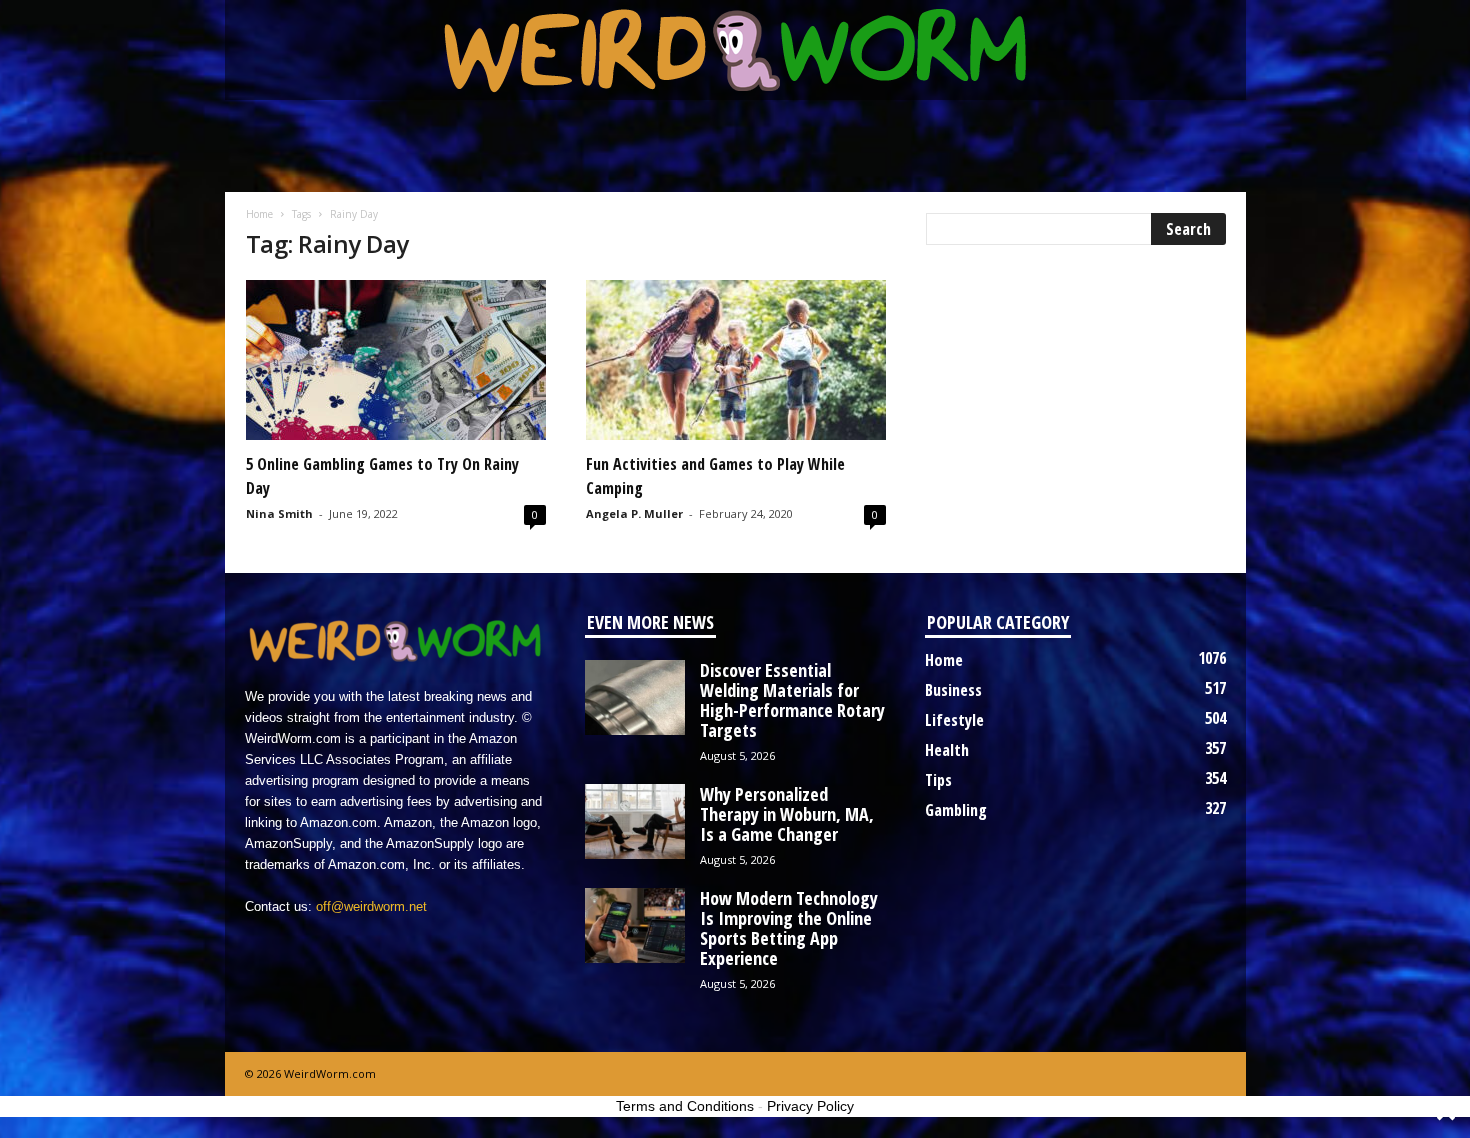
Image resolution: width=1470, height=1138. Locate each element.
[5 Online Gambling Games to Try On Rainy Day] (396, 360)
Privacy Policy (810, 1106)
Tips (938, 780)
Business (953, 690)
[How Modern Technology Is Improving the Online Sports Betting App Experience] (635, 925)
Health (947, 750)
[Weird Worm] (735, 50)
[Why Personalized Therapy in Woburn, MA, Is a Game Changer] (635, 821)
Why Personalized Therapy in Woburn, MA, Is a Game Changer (787, 814)
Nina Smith (279, 513)
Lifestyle (954, 720)
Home (259, 214)
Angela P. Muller (634, 513)
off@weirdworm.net (371, 906)
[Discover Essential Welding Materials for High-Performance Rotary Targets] (635, 697)
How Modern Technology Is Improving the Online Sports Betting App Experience (789, 928)
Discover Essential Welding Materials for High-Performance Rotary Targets (792, 700)
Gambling (956, 810)
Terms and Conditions (685, 1106)
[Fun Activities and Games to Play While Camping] (736, 360)
